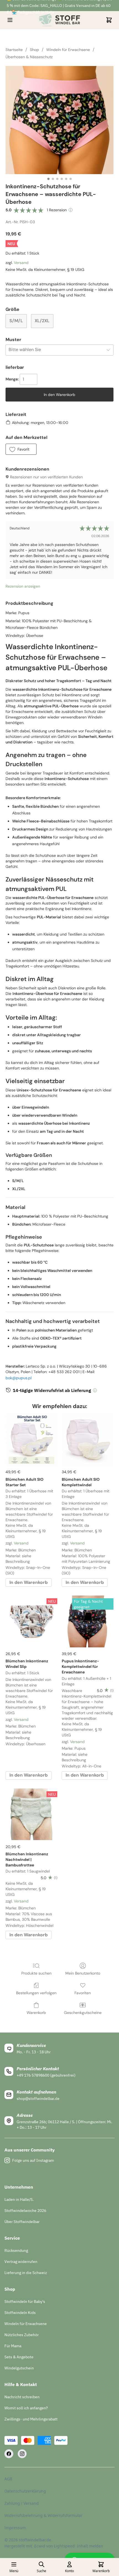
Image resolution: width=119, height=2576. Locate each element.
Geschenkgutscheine (83, 2013)
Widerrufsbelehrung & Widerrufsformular (43, 2515)
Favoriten (83, 1993)
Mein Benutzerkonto (83, 1973)
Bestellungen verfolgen (36, 1993)
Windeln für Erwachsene (68, 50)
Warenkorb (36, 2013)
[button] (21, 449)
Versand (21, 263)
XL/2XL (42, 321)
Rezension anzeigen (23, 586)
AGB (8, 2479)
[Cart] (109, 20)
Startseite (14, 50)
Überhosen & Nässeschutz (29, 57)
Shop (34, 50)
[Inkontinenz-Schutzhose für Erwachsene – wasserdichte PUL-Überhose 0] (59, 120)
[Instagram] (22, 2454)
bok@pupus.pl (19, 1378)
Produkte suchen (36, 1973)
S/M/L (16, 321)
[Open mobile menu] (10, 20)
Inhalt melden (90, 2546)
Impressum (15, 2528)
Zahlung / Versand (22, 2503)
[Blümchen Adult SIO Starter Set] (31, 1440)
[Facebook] (9, 2454)
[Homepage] (59, 20)
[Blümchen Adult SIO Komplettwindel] (88, 1440)
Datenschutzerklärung (25, 2491)
